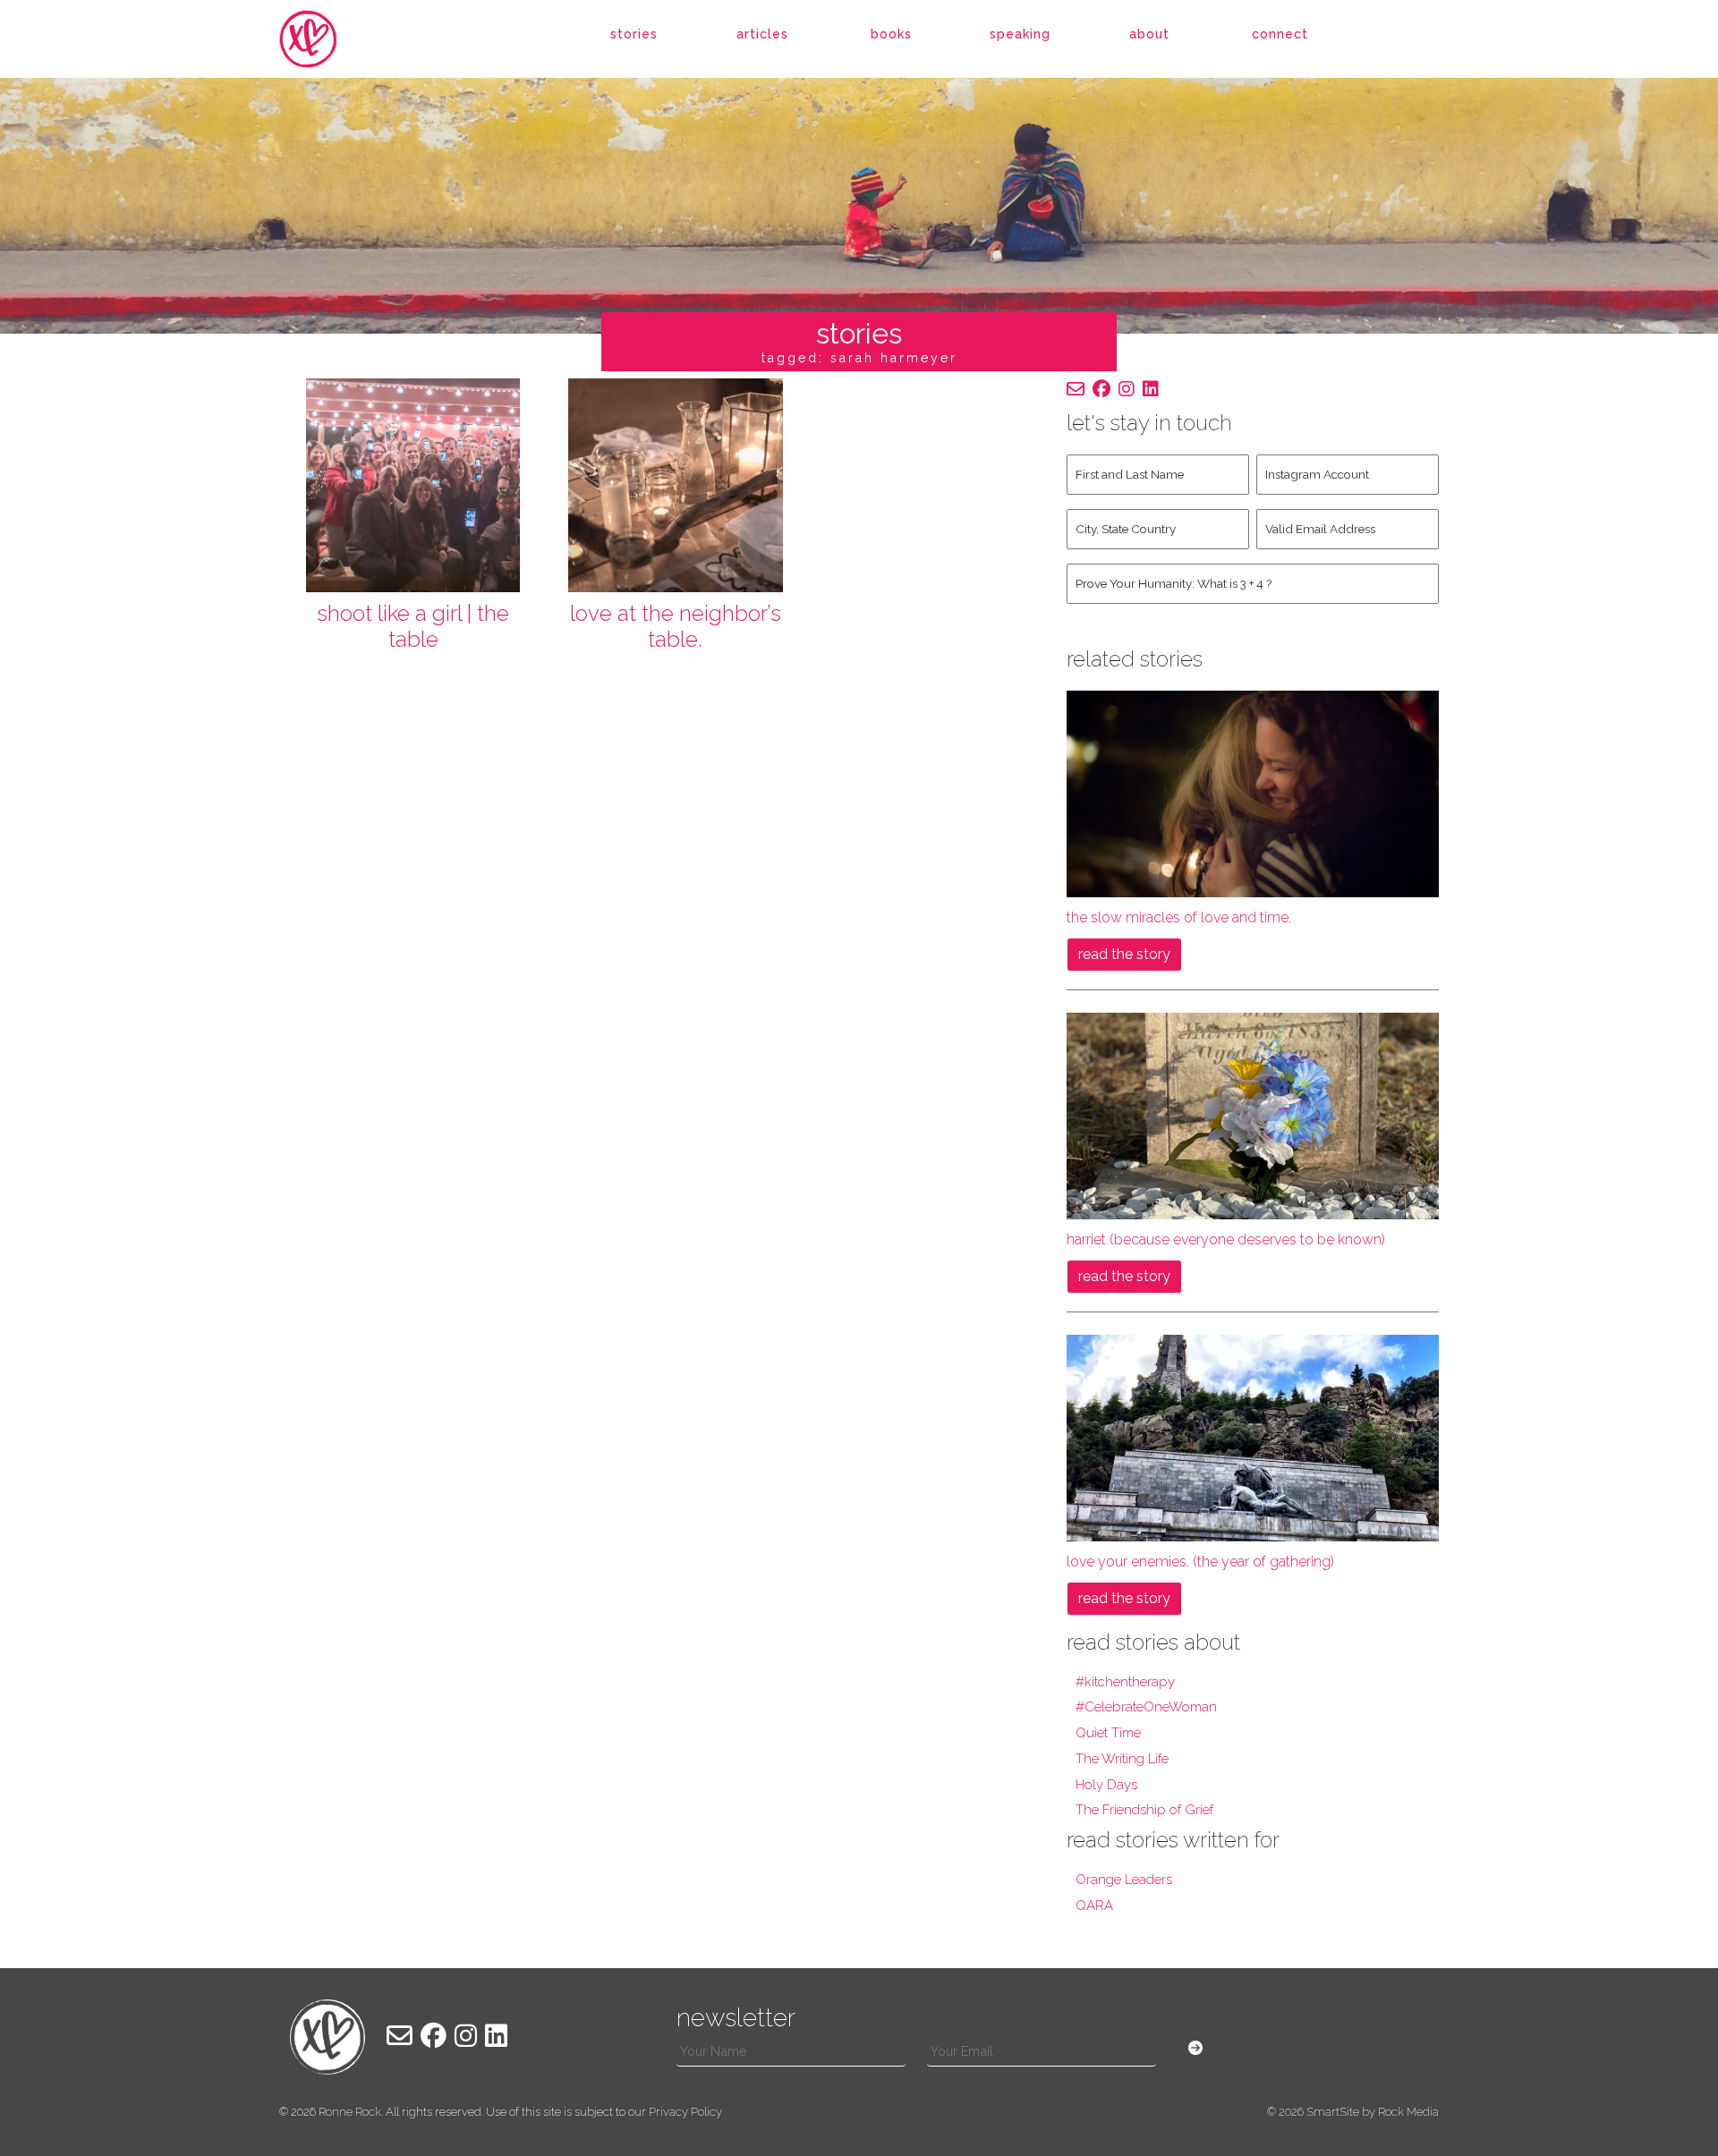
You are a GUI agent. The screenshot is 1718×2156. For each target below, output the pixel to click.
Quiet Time (1108, 1733)
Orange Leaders (1124, 1880)
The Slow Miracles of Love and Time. (1179, 917)
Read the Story (1124, 954)
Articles (762, 34)
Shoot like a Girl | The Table (413, 626)
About (1149, 34)
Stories (634, 34)
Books (891, 34)
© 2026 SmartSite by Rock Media (1353, 2112)
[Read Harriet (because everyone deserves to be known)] (1253, 1114)
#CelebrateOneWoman (1146, 1707)
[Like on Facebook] (1101, 389)
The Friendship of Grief (1144, 1810)
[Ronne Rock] (327, 39)
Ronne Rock (350, 2112)
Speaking (1020, 34)
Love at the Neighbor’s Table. (676, 626)
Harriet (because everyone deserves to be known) (1226, 1239)
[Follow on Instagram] (1127, 389)
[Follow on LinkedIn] (1151, 389)
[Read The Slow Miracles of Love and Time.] (1253, 792)
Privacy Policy (685, 2112)
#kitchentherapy (1125, 1682)
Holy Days (1106, 1785)
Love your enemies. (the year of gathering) (1200, 1562)
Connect (1280, 34)
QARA (1094, 1906)
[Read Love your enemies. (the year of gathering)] (1253, 1437)
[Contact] (1076, 389)
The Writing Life (1122, 1759)
